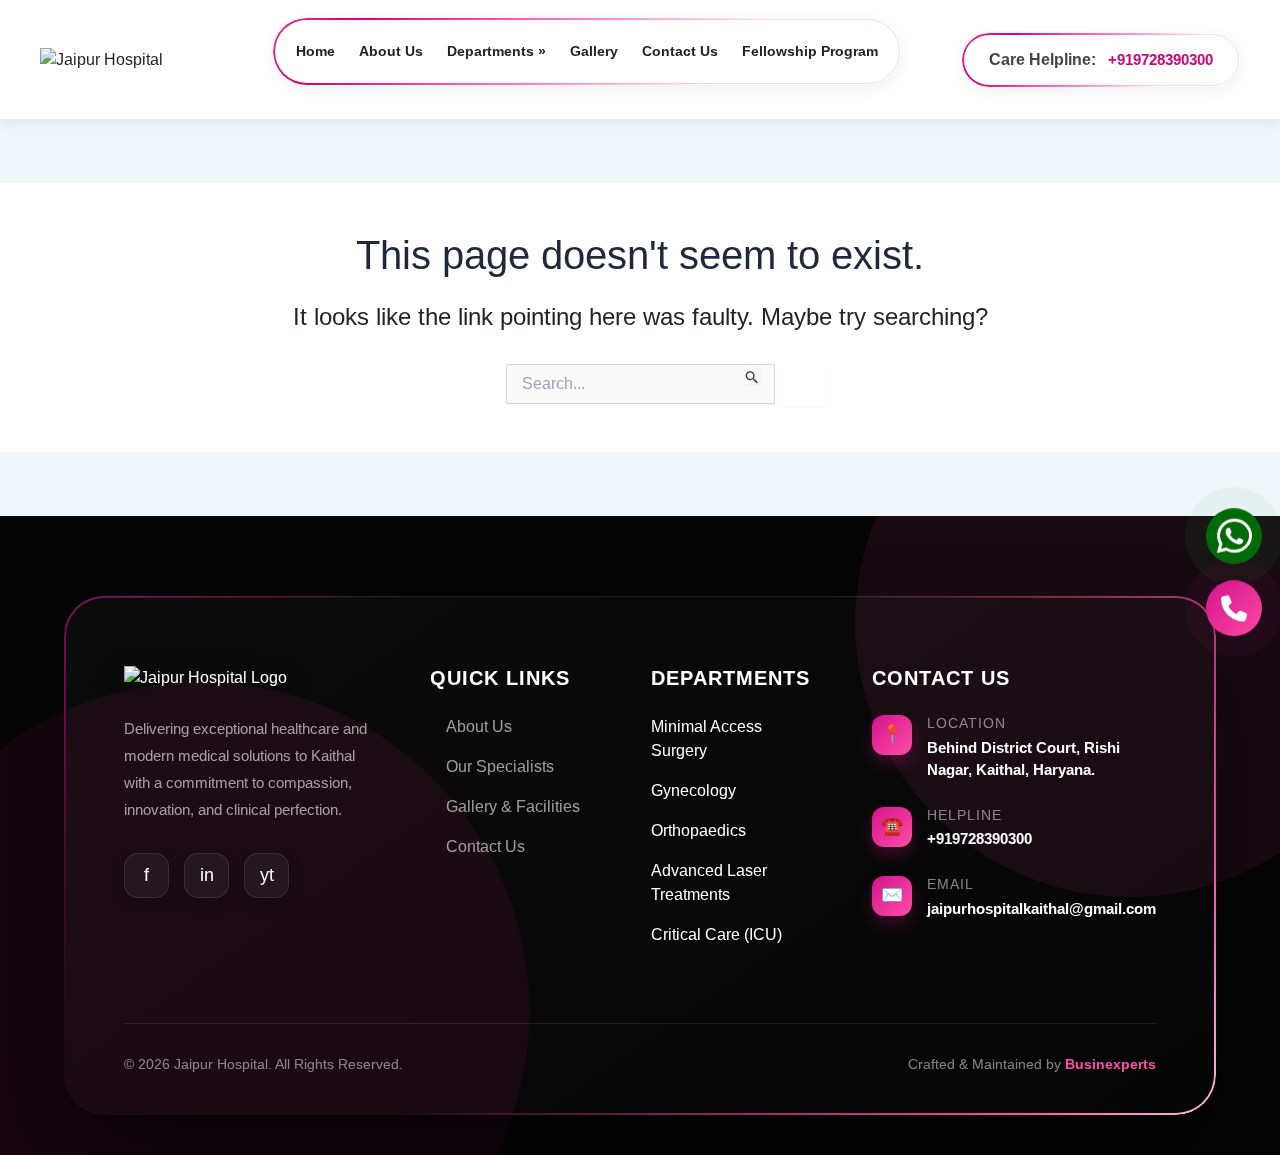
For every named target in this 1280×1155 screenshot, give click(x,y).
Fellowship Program (810, 51)
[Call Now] (1234, 612)
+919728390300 (1160, 59)
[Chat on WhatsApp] (1234, 541)
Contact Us (680, 51)
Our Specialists (500, 766)
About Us (391, 51)
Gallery (594, 51)
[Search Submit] (752, 374)
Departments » (496, 51)
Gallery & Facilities (513, 806)
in (207, 875)
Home (315, 51)
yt (267, 875)
